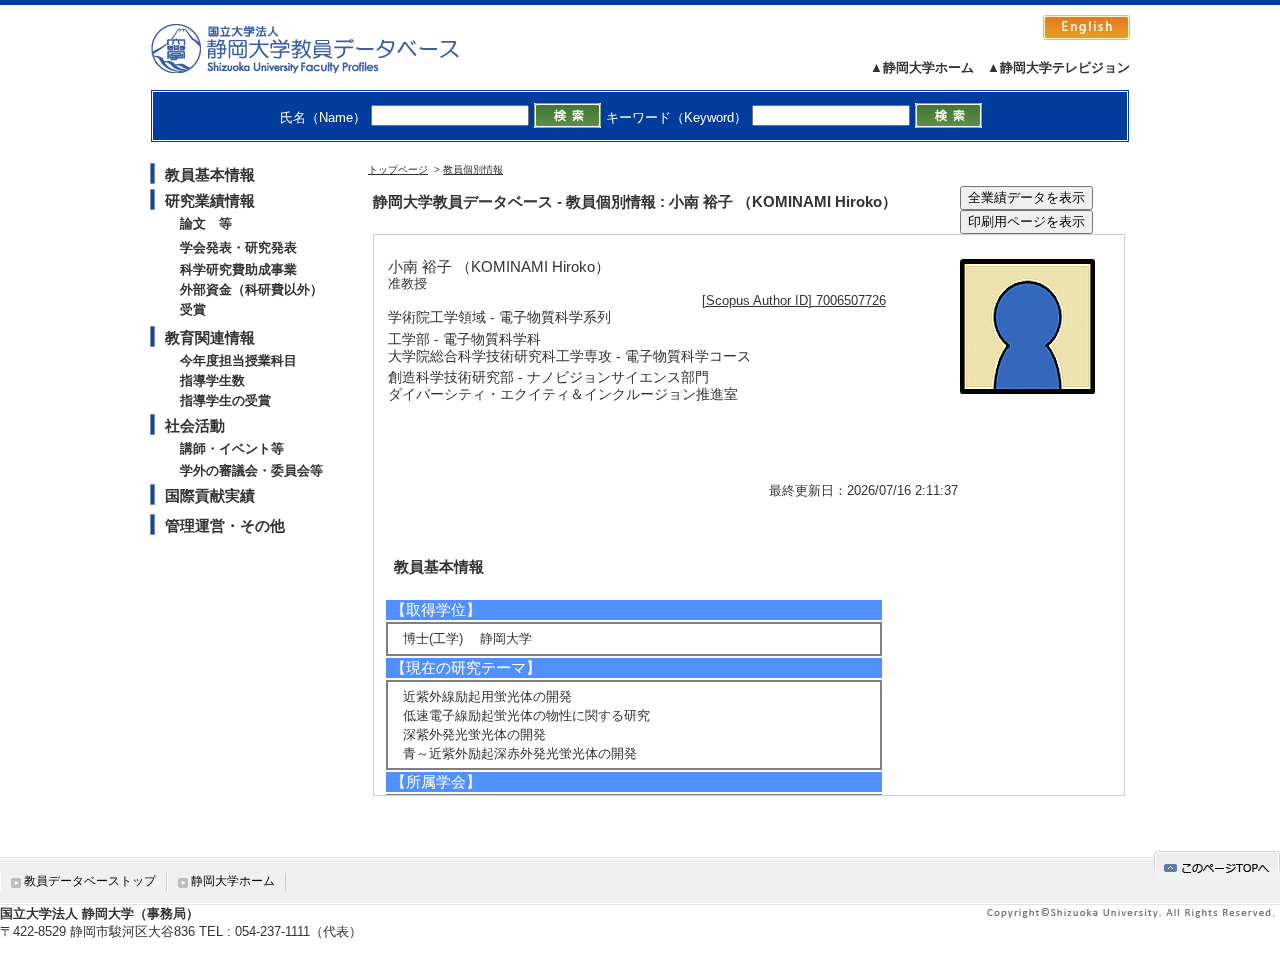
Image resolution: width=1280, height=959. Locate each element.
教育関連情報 (210, 337)
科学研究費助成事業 (238, 269)
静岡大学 (325, 48)
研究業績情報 (210, 200)
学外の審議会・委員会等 (251, 470)
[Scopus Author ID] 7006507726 (794, 300)
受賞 (193, 309)
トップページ (398, 169)
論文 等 (206, 223)
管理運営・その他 (225, 525)
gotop (1217, 864)
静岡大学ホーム (233, 881)
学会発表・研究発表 (238, 247)
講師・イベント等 (232, 448)
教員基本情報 (210, 174)
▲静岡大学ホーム (922, 67)
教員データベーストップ (90, 881)
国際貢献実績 (210, 495)
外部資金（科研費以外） (251, 289)
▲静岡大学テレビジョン (1058, 67)
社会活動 (195, 425)
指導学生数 (212, 380)
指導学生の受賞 (225, 400)
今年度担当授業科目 (238, 360)
